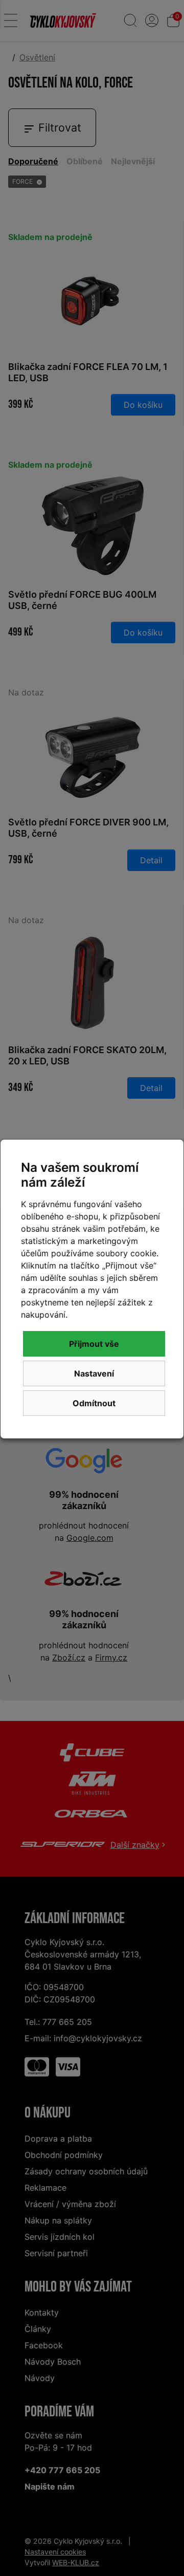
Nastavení (94, 1373)
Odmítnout (94, 1403)
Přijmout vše (94, 1344)
